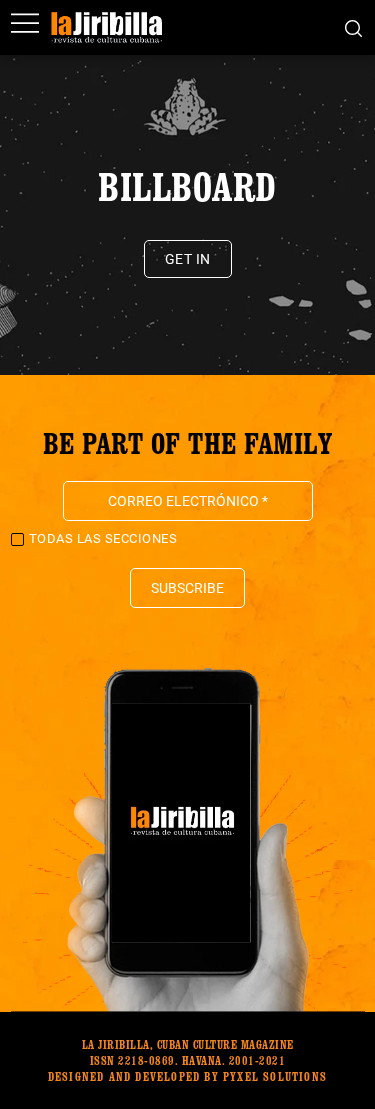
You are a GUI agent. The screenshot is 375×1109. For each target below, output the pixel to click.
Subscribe (187, 588)
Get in (188, 259)
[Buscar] (353, 27)
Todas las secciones (103, 538)
